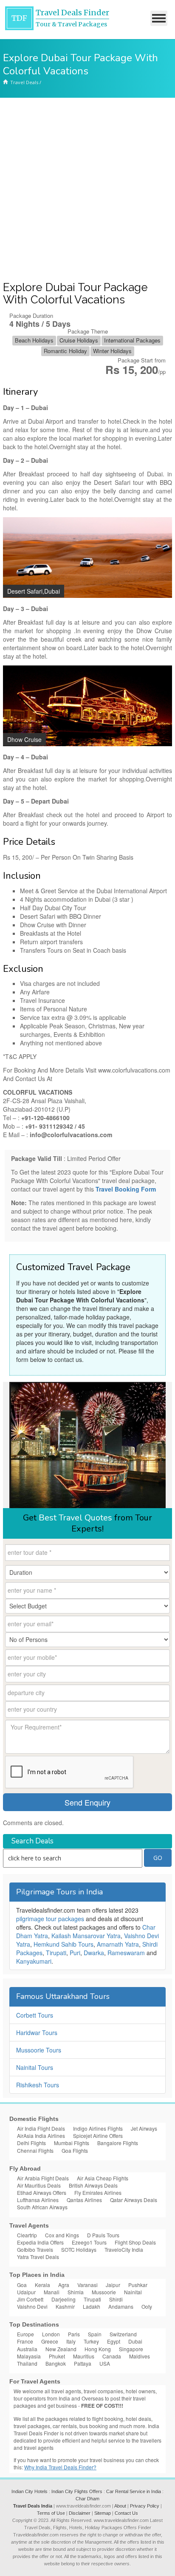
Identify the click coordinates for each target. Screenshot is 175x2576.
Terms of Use (51, 2513)
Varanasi (87, 2285)
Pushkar (138, 2285)
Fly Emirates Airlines (98, 2192)
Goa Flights (75, 2150)
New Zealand (61, 2349)
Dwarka (94, 1953)
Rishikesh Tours (38, 2085)
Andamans (121, 2306)
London (51, 2334)
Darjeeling (64, 2299)
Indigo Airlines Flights (98, 2128)
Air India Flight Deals (41, 2128)
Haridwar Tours (37, 2032)
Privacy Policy (145, 2506)
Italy (71, 2341)
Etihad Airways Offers (42, 2192)
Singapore (131, 2349)
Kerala (42, 2285)
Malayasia (29, 2356)
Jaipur (113, 2285)
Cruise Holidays (79, 340)
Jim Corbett (30, 2299)
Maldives (140, 2356)
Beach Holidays (34, 340)
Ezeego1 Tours (89, 2242)
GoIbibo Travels (35, 2249)
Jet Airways (144, 2128)
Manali (52, 2292)
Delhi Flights (31, 2143)
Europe (25, 2334)
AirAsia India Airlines (41, 2136)
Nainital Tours (35, 2067)
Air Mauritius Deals (39, 2185)
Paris (74, 2334)
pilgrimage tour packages (50, 1919)
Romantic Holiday (65, 351)
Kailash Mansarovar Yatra (86, 1936)
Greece (50, 2341)
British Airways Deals (93, 2185)
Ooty (147, 2306)
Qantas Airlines (84, 2200)
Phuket (57, 2356)
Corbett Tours (35, 2015)
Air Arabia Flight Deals (43, 2178)
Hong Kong (98, 2349)
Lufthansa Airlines (38, 2200)
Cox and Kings (62, 2235)
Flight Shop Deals (135, 2242)
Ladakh (92, 2306)
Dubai (135, 2341)
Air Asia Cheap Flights (103, 2178)
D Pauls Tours (103, 2235)
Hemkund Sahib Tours (64, 1944)
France (25, 2341)
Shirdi (116, 2299)
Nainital (133, 2292)
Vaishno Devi (32, 2306)
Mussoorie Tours (39, 2050)
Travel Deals (24, 82)
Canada (112, 2356)
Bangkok (56, 2363)
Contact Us (126, 2513)
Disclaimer (80, 2513)
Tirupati (56, 1953)
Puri (75, 1953)
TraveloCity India (124, 2249)
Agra (64, 2285)
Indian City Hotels (30, 2491)
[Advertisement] (87, 190)
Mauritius (84, 2356)
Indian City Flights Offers (77, 2491)
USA (105, 2363)
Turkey (91, 2341)
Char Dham (87, 2499)
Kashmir (65, 2306)
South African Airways (42, 2207)
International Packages (132, 340)
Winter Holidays (112, 351)
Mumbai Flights (72, 2143)
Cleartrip (27, 2235)
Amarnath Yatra (118, 1944)
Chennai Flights (35, 2150)
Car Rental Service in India (134, 2491)
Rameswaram (126, 1953)
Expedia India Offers (40, 2242)
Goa (22, 2285)
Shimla (76, 2292)
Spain (95, 2334)
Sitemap (103, 2513)
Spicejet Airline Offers (98, 2136)
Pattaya (83, 2363)
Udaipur (26, 2292)
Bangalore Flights (118, 2143)
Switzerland (123, 2334)
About (120, 2506)
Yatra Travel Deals (38, 2257)
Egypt (114, 2341)
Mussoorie (104, 2292)
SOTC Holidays (79, 2249)
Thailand (27, 2363)
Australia (27, 2349)
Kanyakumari (34, 1961)
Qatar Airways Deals (134, 2200)
